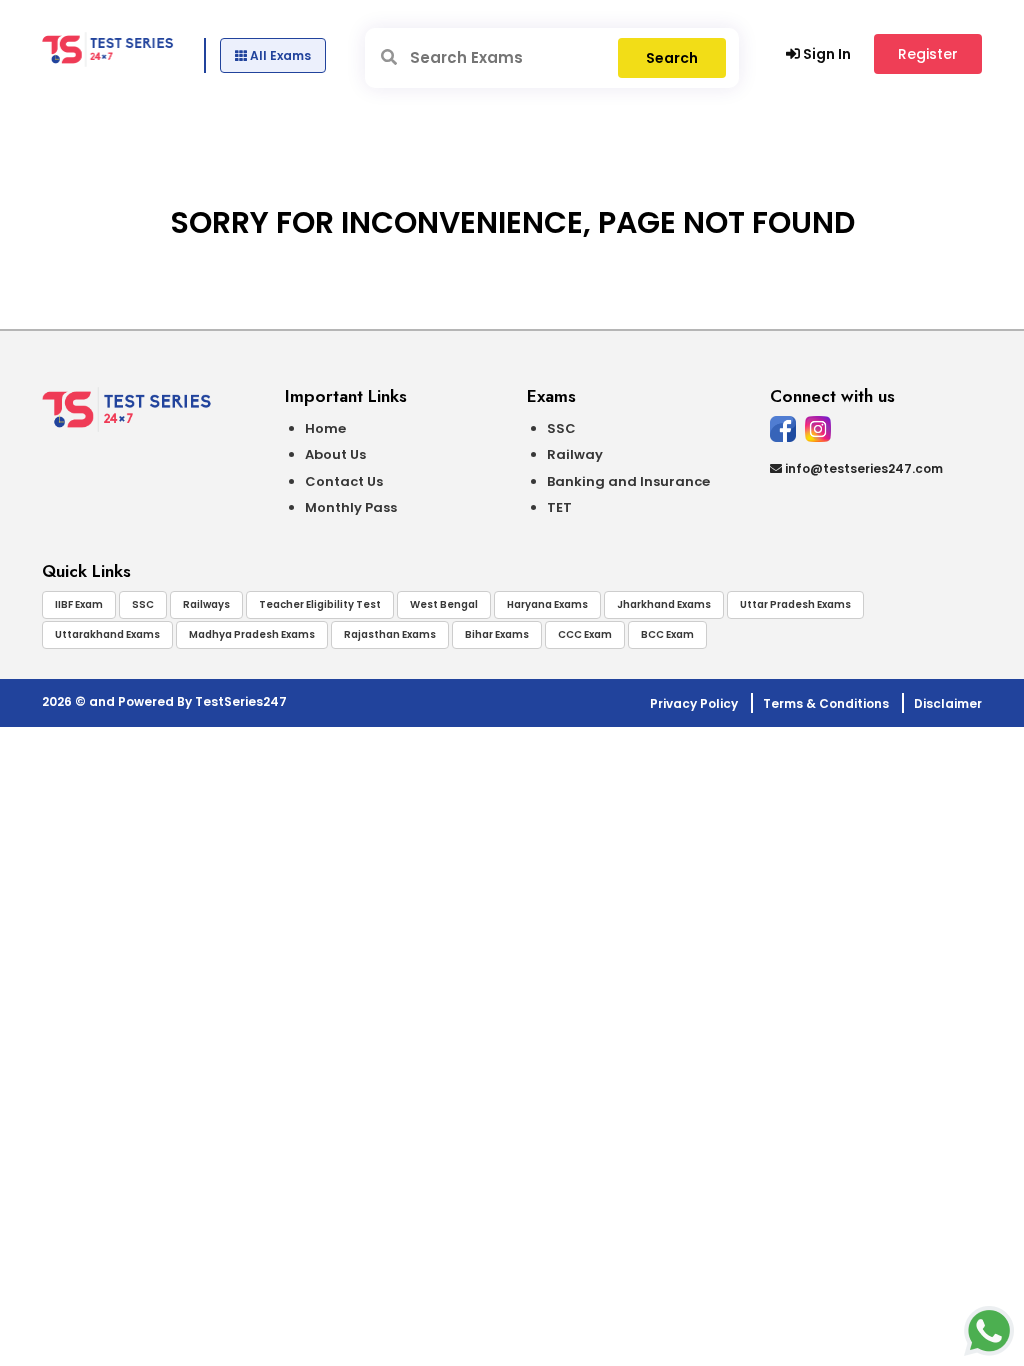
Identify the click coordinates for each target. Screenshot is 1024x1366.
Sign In (825, 54)
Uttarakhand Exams (107, 634)
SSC (561, 428)
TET (559, 507)
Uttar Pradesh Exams (795, 604)
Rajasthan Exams (390, 634)
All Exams (279, 55)
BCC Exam (667, 634)
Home (325, 428)
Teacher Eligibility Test (320, 604)
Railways (206, 604)
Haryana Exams (547, 604)
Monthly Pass (351, 507)
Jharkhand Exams (664, 604)
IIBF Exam (79, 604)
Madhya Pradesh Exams (252, 634)
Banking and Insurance (628, 481)
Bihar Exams (497, 634)
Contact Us (344, 481)
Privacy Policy (694, 703)
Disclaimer (948, 703)
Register (928, 54)
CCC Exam (585, 634)
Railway (575, 454)
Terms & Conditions (826, 703)
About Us (335, 454)
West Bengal (444, 604)
